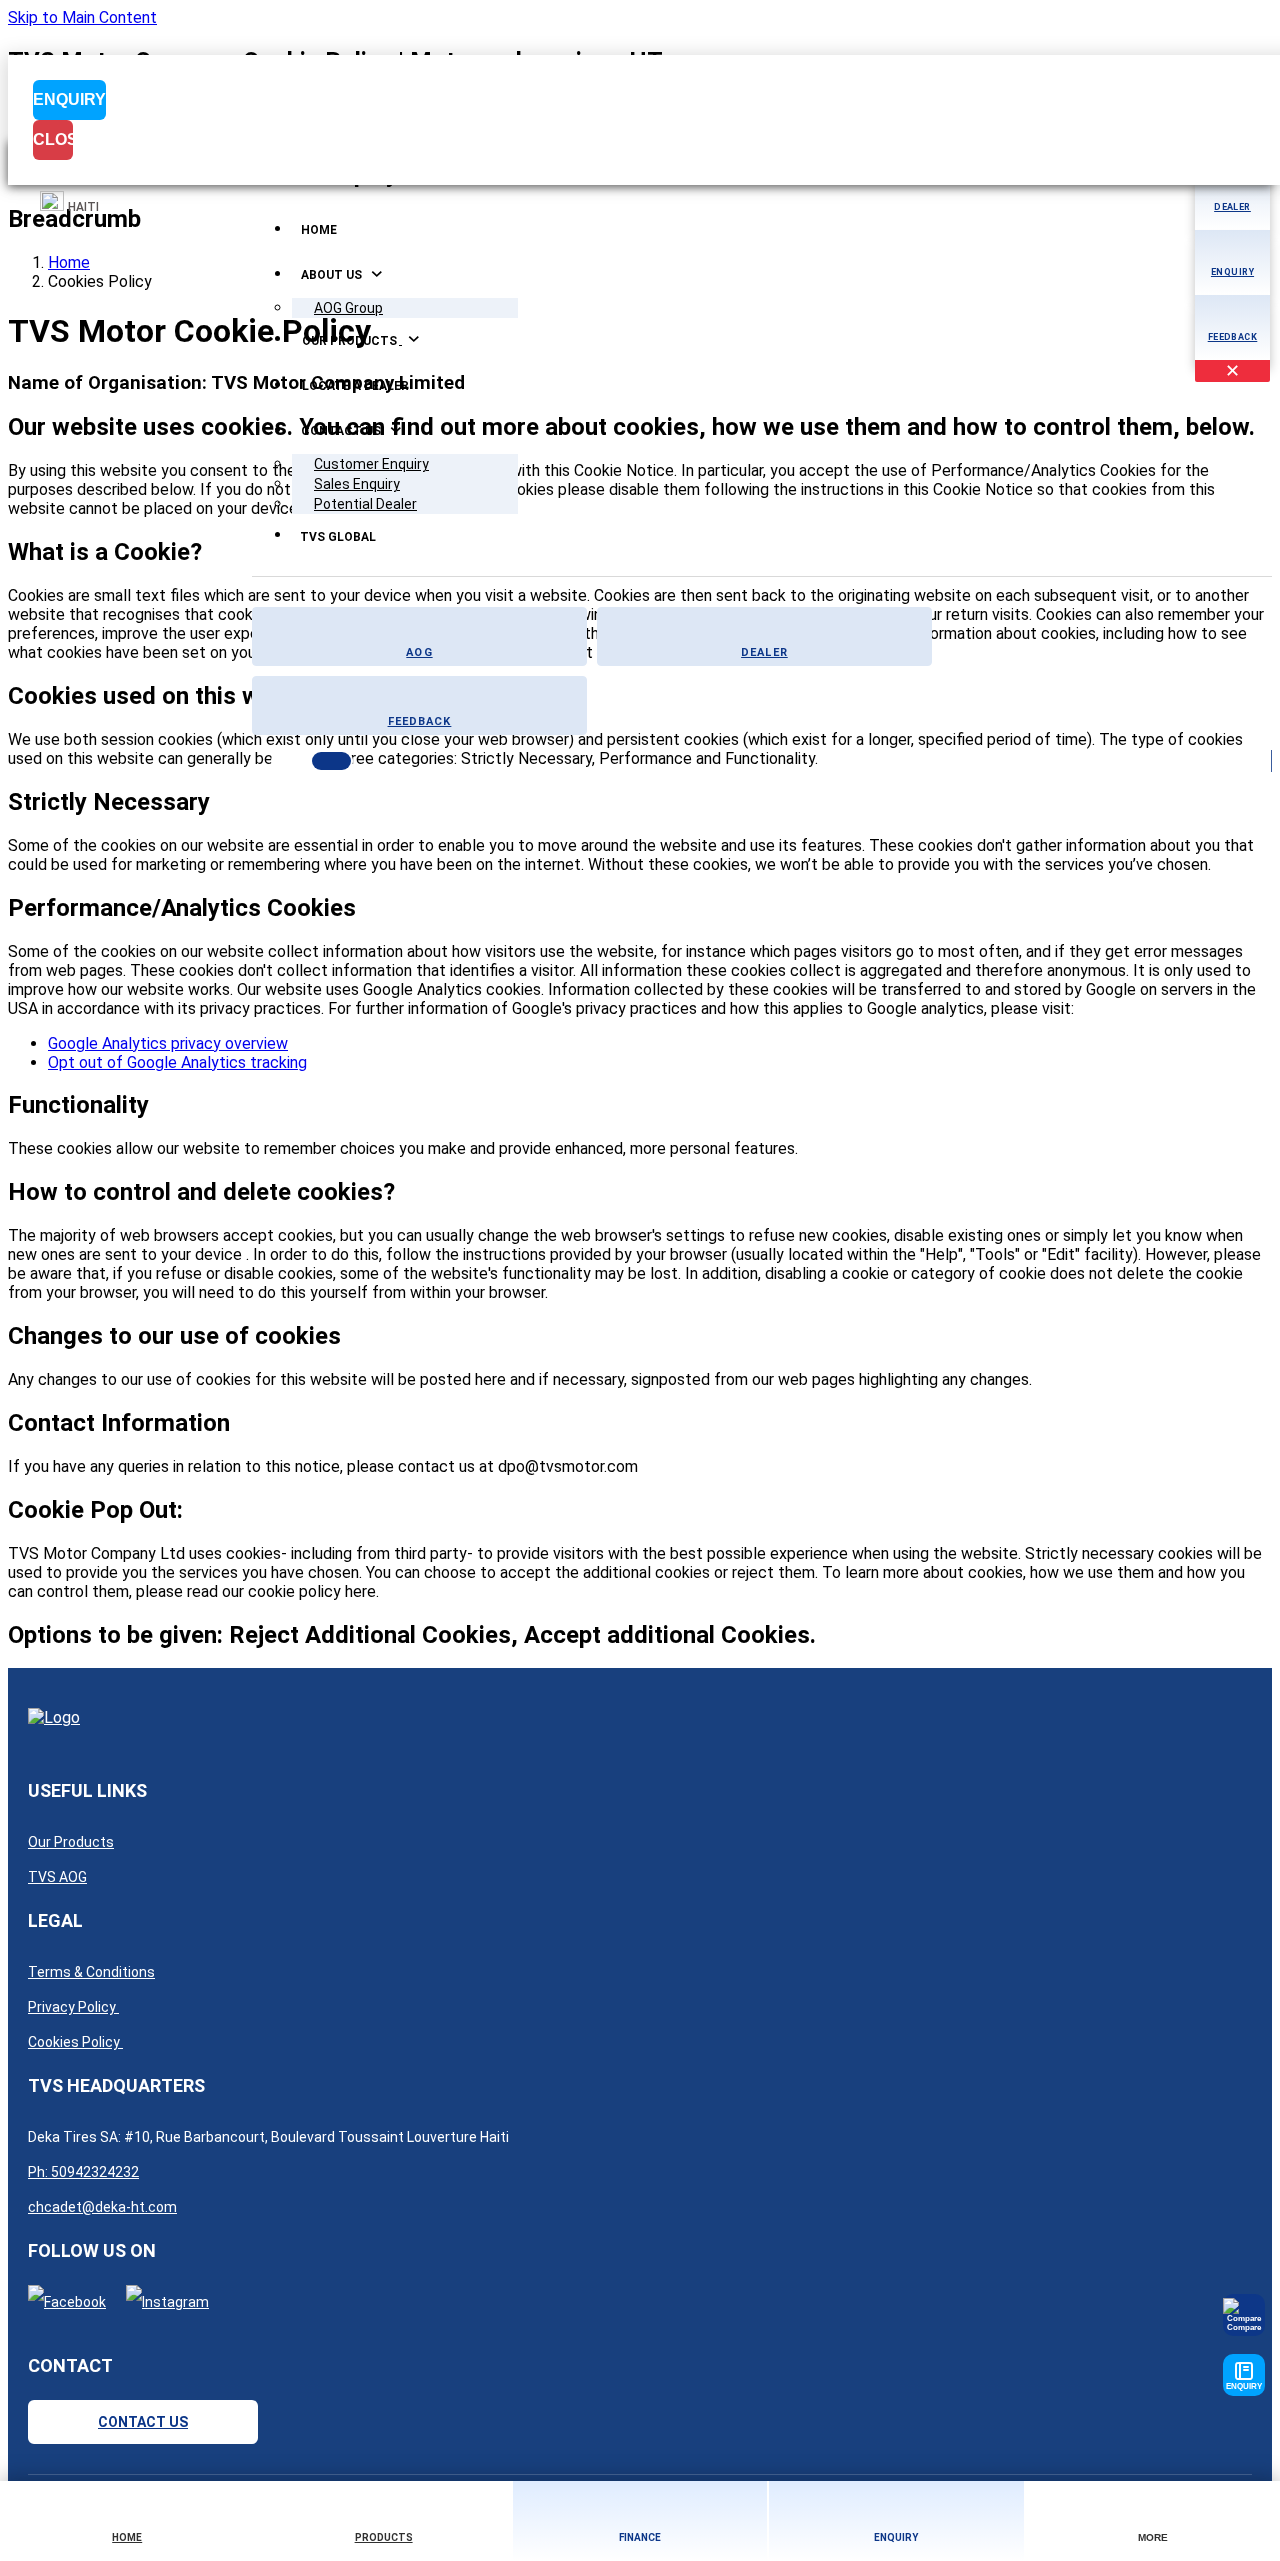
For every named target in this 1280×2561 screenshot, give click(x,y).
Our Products (71, 1842)
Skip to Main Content (82, 17)
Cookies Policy (75, 2042)
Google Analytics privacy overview (168, 1043)
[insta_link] (167, 2302)
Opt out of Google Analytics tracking (177, 1062)
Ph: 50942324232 (83, 2172)
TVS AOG (57, 1877)
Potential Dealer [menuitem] (365, 504)
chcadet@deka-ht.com (102, 2207)
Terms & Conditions (91, 1972)
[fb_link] (67, 2302)
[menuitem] (318, 231)
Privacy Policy (73, 2007)
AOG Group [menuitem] (348, 308)
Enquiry (69, 99)
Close (53, 139)
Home (69, 262)
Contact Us (143, 2422)
